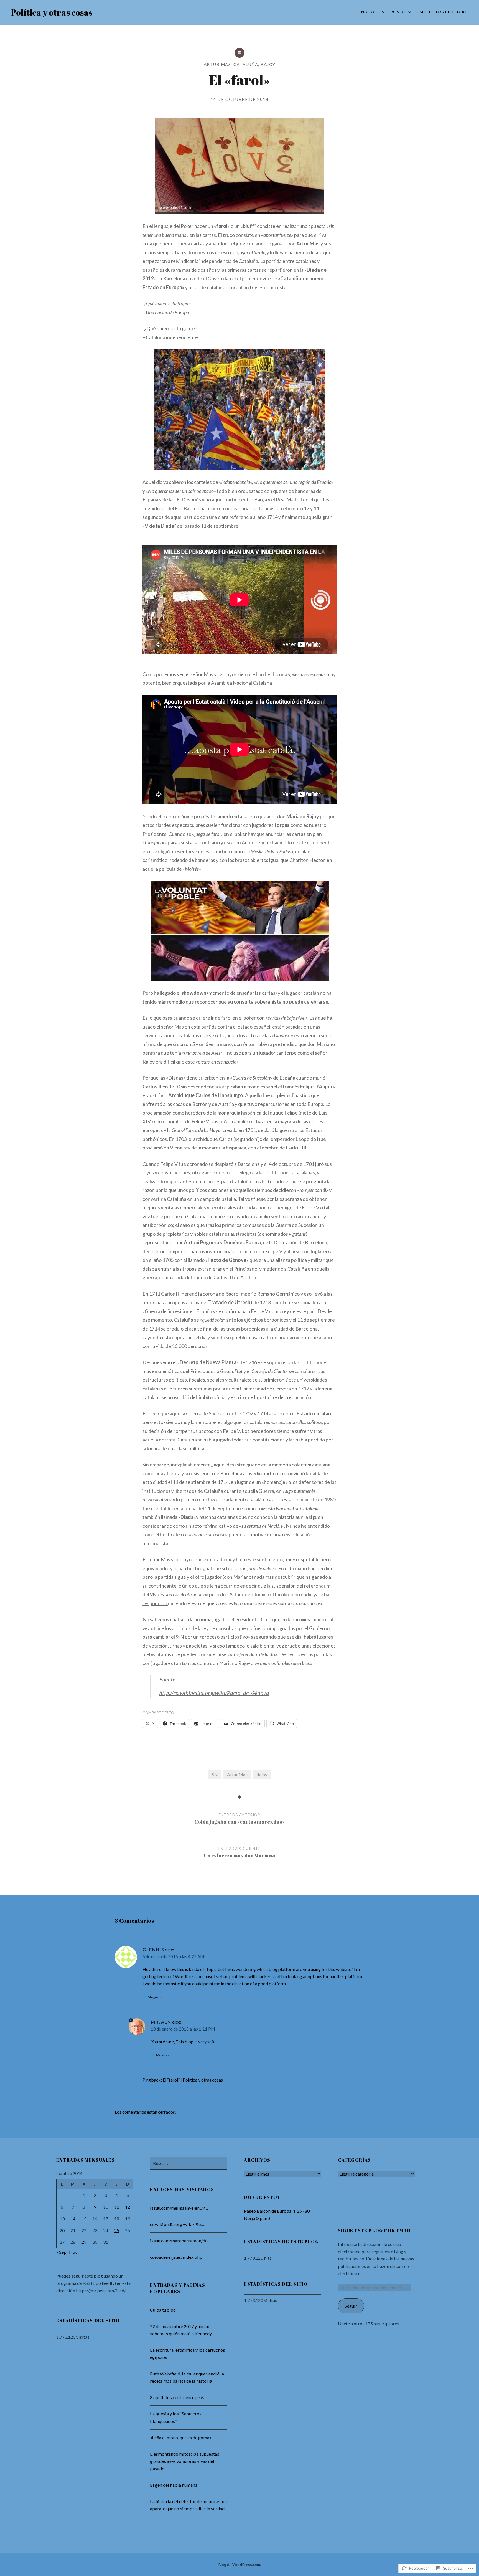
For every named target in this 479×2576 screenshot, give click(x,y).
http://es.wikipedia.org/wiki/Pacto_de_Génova (214, 1693)
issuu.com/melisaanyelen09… (179, 2208)
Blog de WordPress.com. (240, 2564)
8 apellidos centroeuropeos (178, 2397)
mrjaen (161, 2022)
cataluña (246, 64)
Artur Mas (217, 64)
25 (117, 2230)
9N (215, 1774)
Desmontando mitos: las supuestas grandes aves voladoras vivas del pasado (185, 2461)
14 (73, 2219)
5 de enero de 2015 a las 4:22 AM (173, 1956)
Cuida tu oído (163, 2310)
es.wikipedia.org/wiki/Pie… (177, 2224)
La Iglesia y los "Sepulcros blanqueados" (176, 2417)
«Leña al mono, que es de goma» (181, 2437)
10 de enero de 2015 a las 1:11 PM (183, 2029)
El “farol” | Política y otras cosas (193, 2080)
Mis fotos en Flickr (444, 12)
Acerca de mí (397, 12)
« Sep (61, 2252)
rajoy (268, 64)
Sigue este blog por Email (375, 2230)
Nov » (75, 2252)
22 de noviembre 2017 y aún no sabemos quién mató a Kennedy (181, 2330)
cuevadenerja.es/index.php (176, 2257)
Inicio (367, 12)
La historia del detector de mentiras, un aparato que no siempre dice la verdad (188, 2505)
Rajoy (262, 1774)
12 (128, 2207)
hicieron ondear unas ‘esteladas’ (242, 508)
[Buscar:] (189, 2163)
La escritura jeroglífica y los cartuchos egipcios (188, 2353)
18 (117, 2219)
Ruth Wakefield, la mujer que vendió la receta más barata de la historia (187, 2377)
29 (84, 2242)
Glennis (153, 1949)
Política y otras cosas (52, 12)
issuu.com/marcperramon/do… (180, 2241)
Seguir (351, 2306)
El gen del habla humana (174, 2485)
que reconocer (202, 1002)
